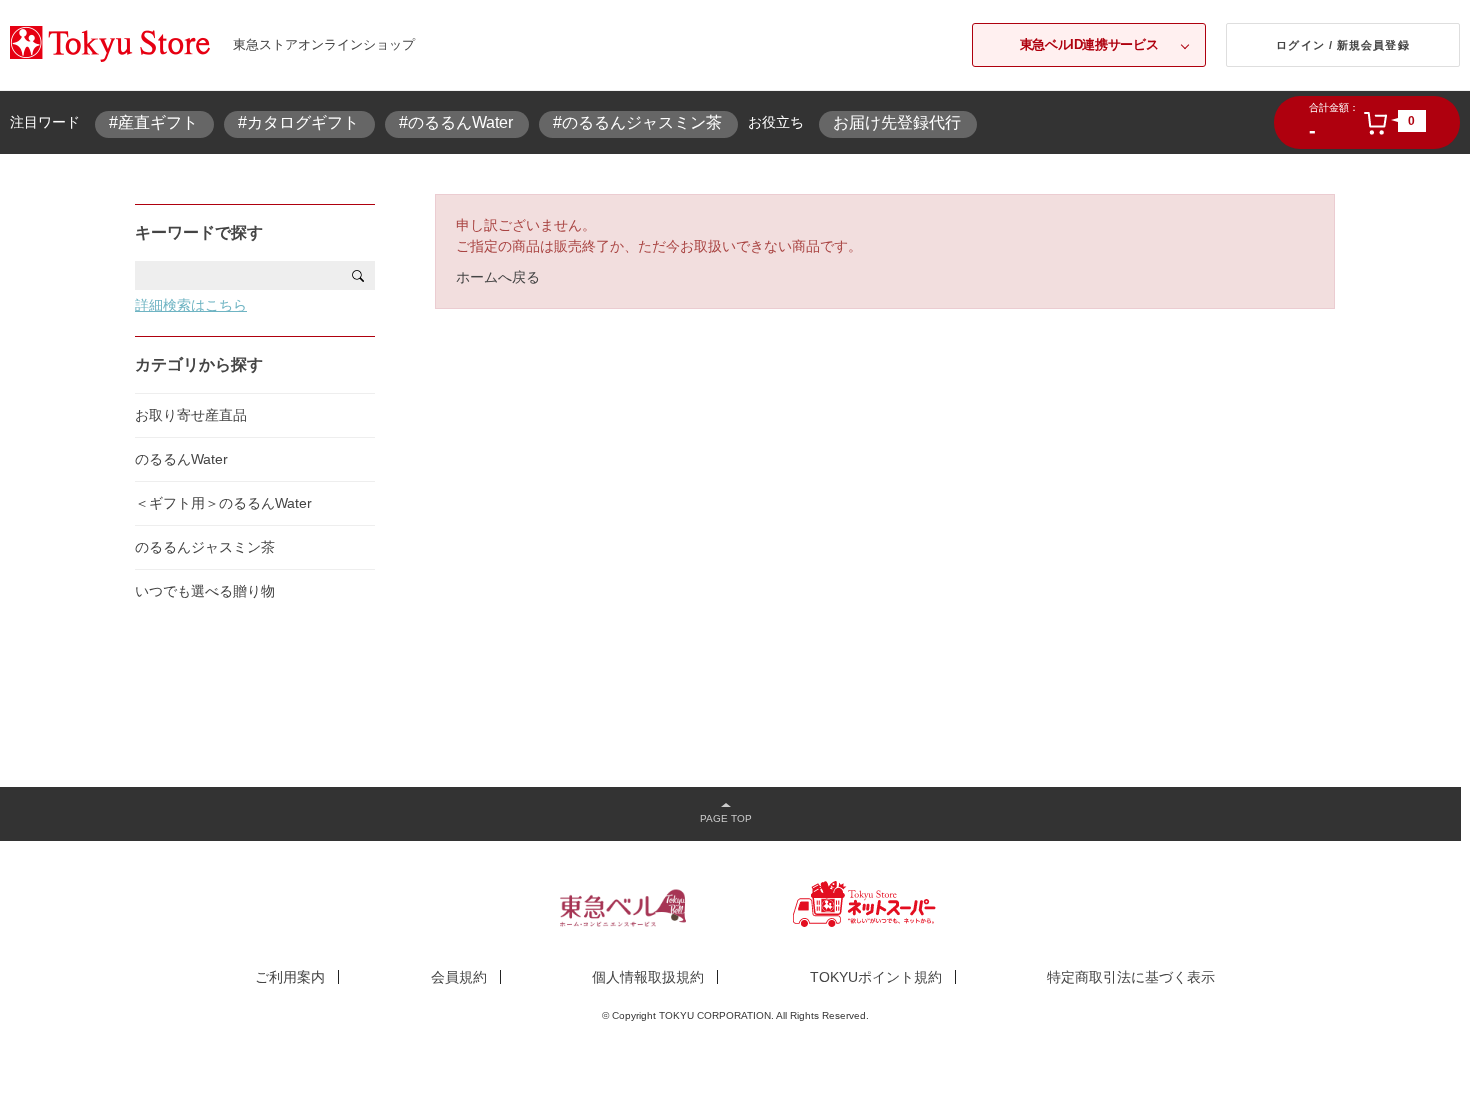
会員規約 (459, 977)
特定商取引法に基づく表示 (1131, 977)
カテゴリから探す (199, 364)
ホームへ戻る (498, 277)
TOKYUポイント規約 (876, 977)
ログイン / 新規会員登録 (1342, 45)
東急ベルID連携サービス (1089, 44)
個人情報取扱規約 (648, 977)
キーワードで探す (199, 232)
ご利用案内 (290, 977)
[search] (358, 275)
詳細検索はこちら (191, 305)
